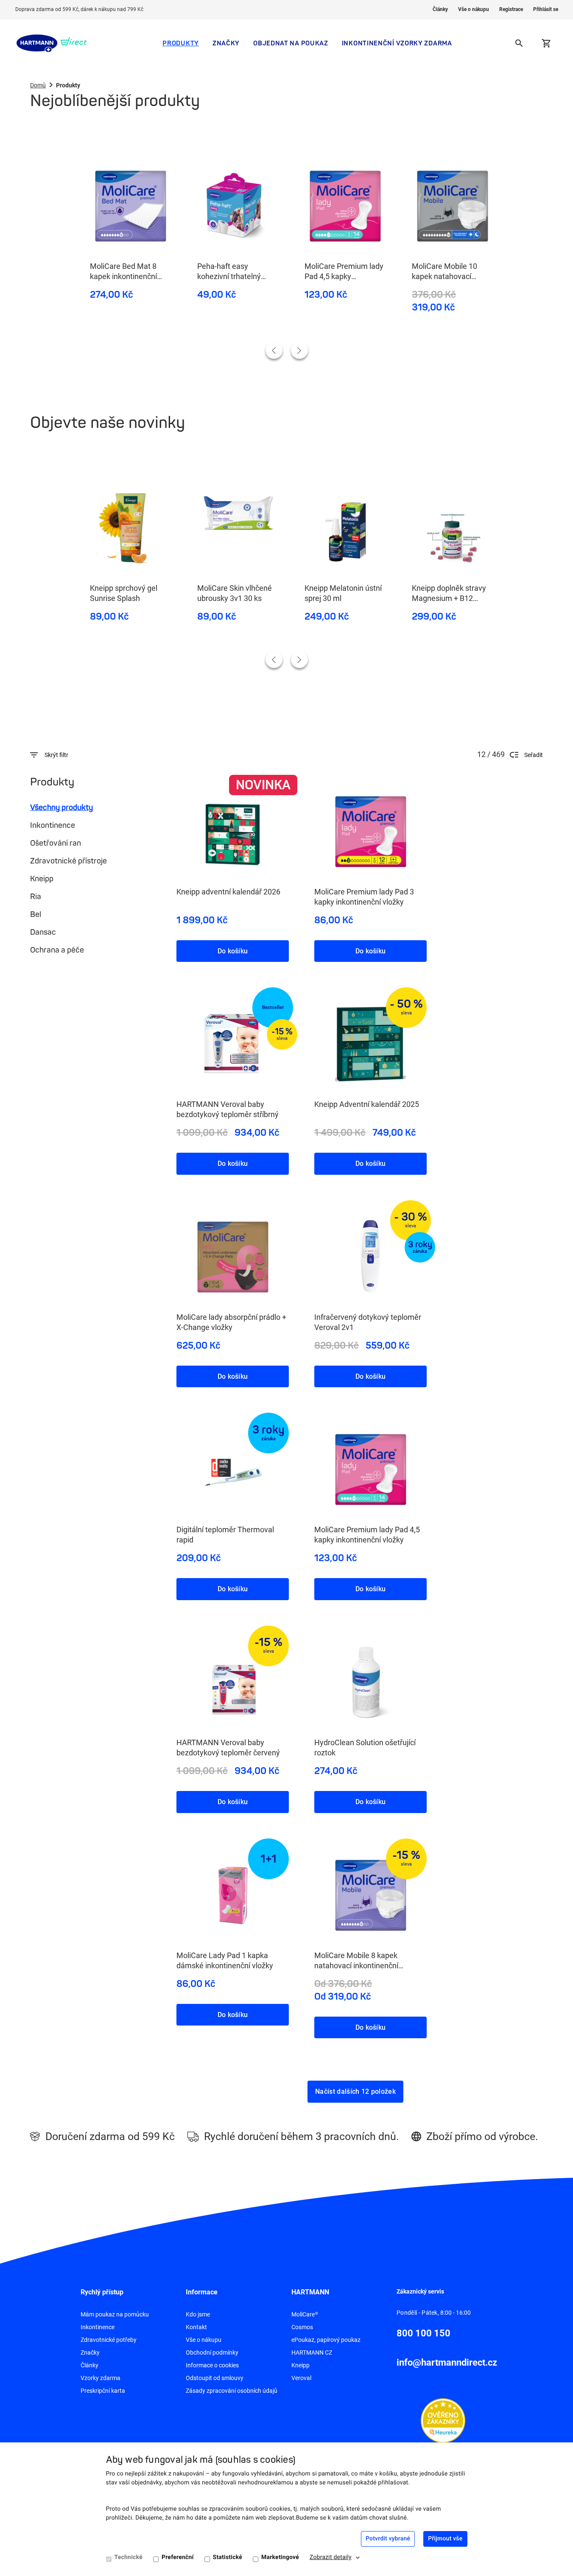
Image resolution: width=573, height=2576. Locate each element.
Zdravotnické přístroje (68, 861)
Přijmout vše (445, 2539)
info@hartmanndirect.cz (447, 2362)
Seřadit (534, 755)
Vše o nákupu (474, 9)
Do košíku (233, 951)
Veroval (301, 2378)
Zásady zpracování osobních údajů (232, 2391)
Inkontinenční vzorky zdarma (397, 43)
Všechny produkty (61, 807)
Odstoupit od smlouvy (215, 2378)
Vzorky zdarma (101, 2378)
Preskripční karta (103, 2391)
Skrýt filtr (56, 755)
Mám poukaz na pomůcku (115, 2314)
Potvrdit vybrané (388, 2539)
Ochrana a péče (57, 950)
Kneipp (42, 879)
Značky (226, 43)
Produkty (181, 43)
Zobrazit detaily (331, 2557)
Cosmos (302, 2327)
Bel (36, 914)
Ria (36, 897)
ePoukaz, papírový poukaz (326, 2340)
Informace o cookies (212, 2365)
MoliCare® (305, 2314)
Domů (38, 85)
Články (440, 9)
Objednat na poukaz (291, 43)
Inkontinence (53, 825)
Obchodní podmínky (212, 2352)
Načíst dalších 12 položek (355, 2091)
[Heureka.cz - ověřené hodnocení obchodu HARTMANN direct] (443, 2420)
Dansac (43, 932)
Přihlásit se (546, 9)
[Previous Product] (274, 350)
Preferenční (178, 2557)
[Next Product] (299, 350)
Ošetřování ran (56, 843)
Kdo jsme (198, 2314)
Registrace (511, 9)
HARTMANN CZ (312, 2352)
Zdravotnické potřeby (109, 2340)
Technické (129, 2557)
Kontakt (196, 2327)
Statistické (228, 2557)
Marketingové (280, 2557)
